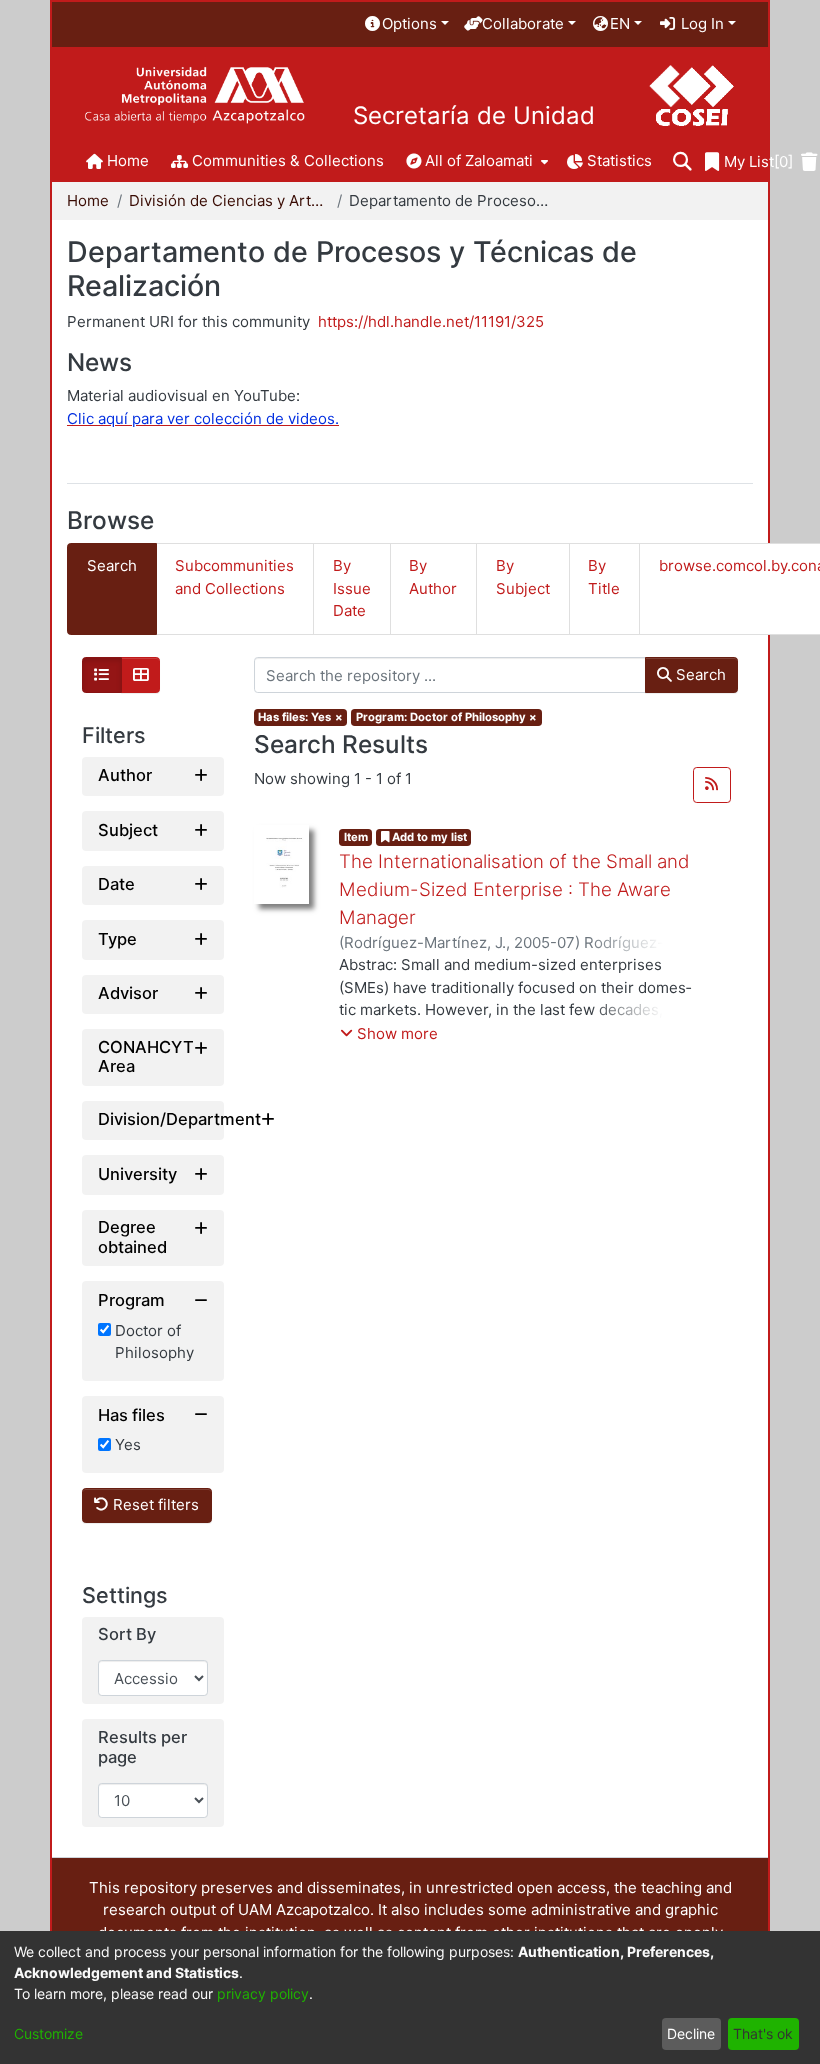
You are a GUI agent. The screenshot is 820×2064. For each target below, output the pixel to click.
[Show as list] (102, 675)
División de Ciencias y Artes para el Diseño (229, 200)
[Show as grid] (141, 675)
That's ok (763, 2033)
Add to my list (428, 837)
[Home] (194, 95)
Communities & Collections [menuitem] (288, 160)
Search (699, 674)
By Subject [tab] (523, 577)
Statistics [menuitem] (619, 160)
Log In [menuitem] (700, 23)
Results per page (142, 1747)
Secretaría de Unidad (474, 116)
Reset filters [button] (154, 1504)
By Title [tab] (604, 577)
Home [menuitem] (128, 160)
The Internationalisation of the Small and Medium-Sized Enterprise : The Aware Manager (514, 889)
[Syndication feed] (712, 785)
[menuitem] (406, 24)
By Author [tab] (433, 577)
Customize (48, 2033)
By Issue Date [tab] (352, 588)
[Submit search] (682, 162)
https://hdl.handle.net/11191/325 (431, 321)
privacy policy (263, 1993)
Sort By (127, 1634)
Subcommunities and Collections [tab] (234, 577)
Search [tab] (112, 565)
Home (88, 200)
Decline (691, 2033)
